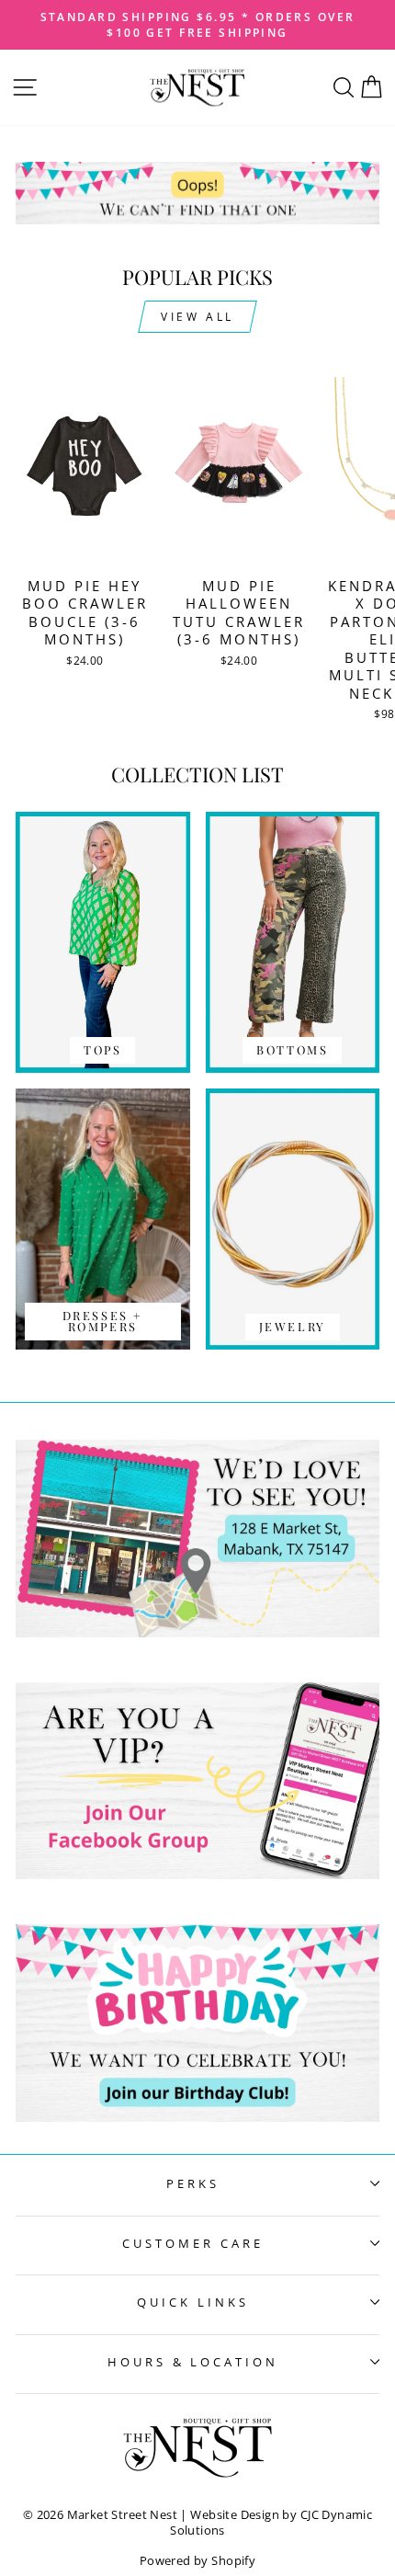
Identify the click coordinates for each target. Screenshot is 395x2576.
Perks (193, 2183)
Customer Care (193, 2243)
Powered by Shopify (197, 2561)
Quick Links (193, 2302)
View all (197, 317)
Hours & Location (193, 2362)
